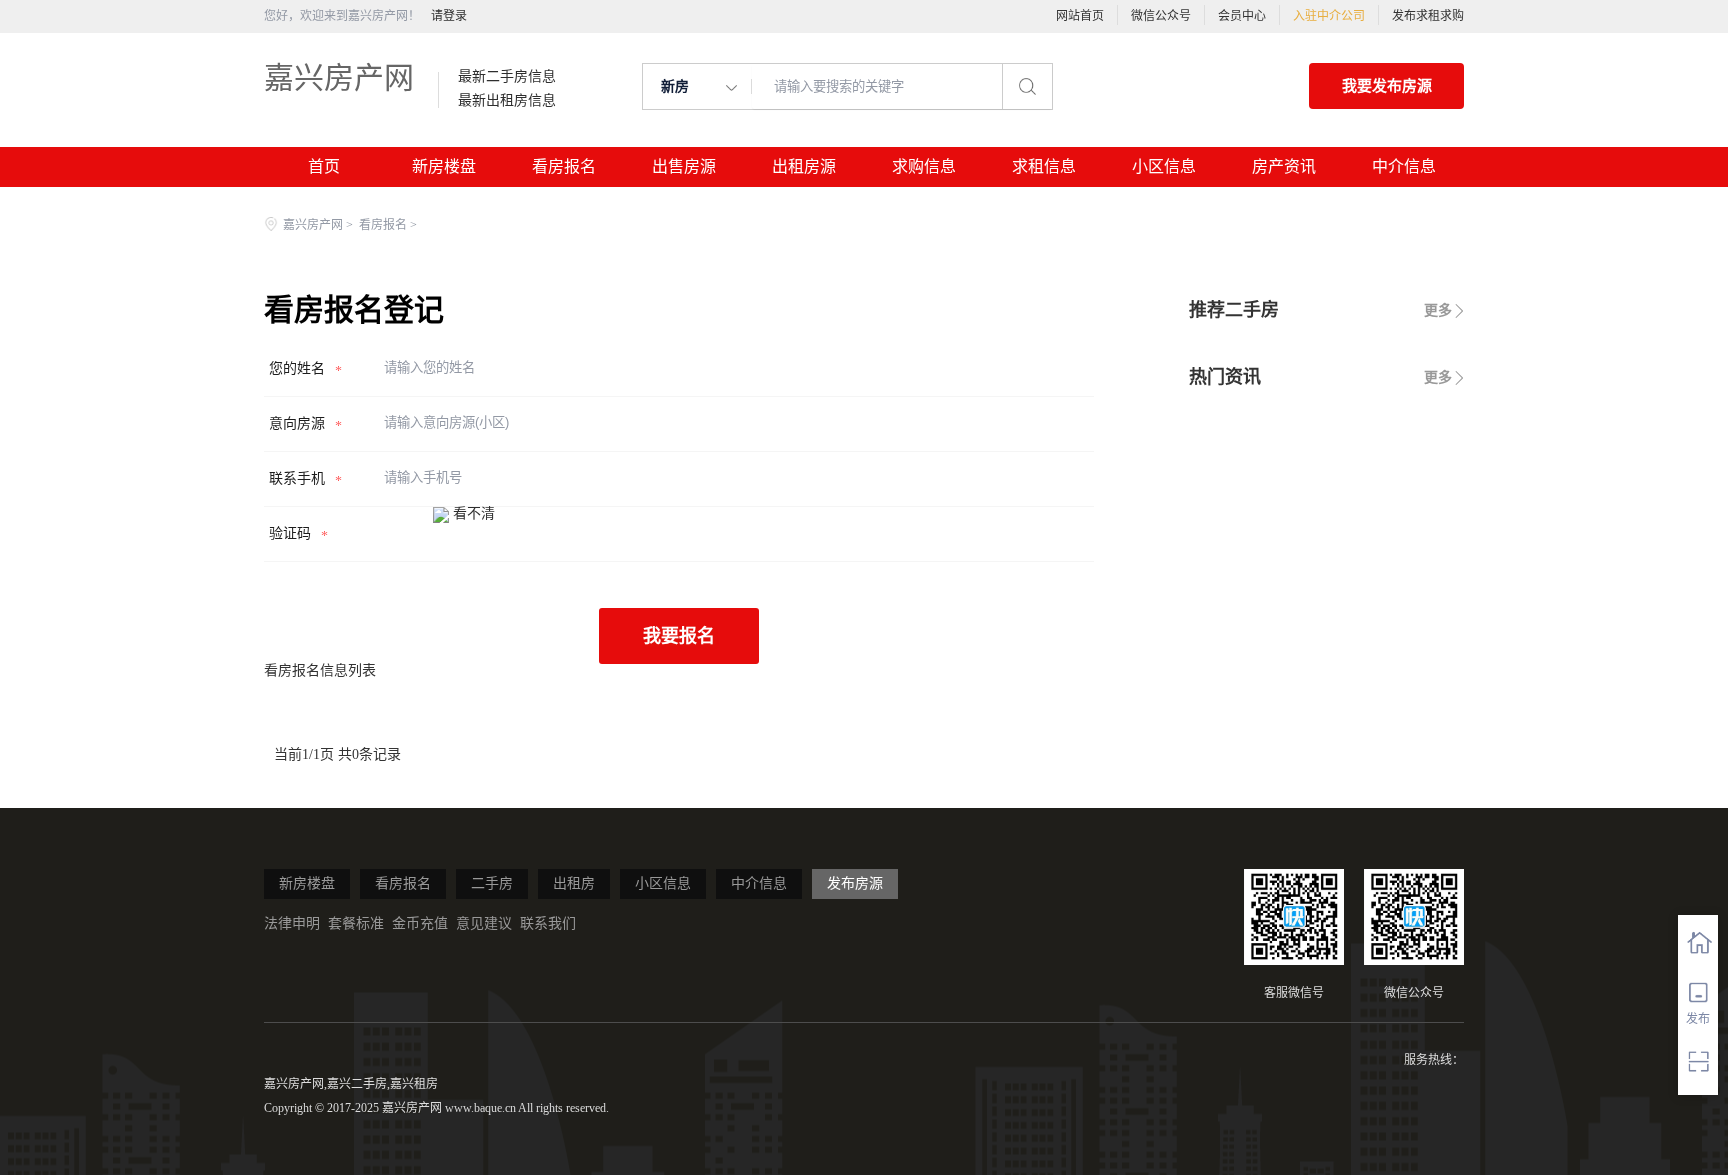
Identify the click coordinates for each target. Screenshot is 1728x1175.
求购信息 (924, 166)
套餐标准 (356, 923)
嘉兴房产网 (339, 77)
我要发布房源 (1387, 86)
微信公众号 (1161, 16)
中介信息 (1404, 166)
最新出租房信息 (507, 101)
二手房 (492, 883)
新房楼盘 (444, 166)
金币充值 (420, 923)
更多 (1438, 310)
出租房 (574, 883)
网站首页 (1080, 16)
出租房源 (804, 166)
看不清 (474, 513)
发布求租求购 (1428, 16)
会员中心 (1242, 16)
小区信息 (1164, 166)
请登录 (449, 16)
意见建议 (484, 923)
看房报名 (564, 166)
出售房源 (684, 166)
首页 (324, 166)
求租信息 (1044, 166)
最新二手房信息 (507, 77)
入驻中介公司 (1329, 16)
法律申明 (292, 923)
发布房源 (855, 883)
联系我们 (548, 923)
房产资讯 (1284, 166)
